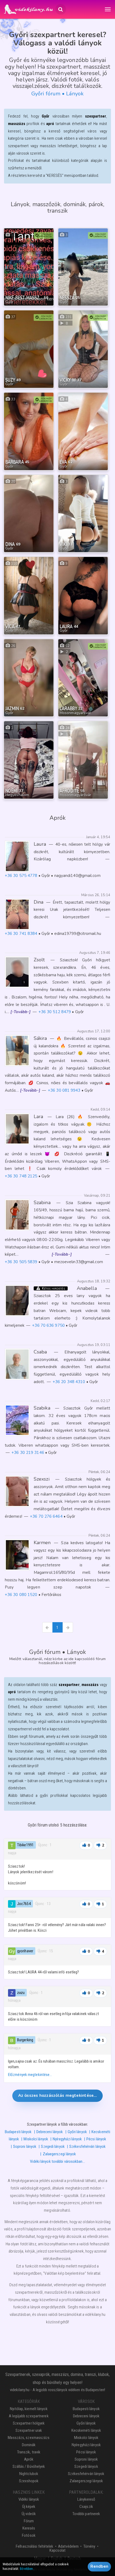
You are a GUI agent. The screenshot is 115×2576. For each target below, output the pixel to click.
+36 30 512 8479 (55, 1012)
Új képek (29, 2507)
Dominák (29, 2445)
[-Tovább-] (20, 1012)
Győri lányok (77, 2132)
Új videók (29, 2514)
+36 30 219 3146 (28, 1453)
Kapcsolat (57, 2550)
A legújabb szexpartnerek (29, 2416)
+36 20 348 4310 (69, 1382)
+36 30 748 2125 (21, 1176)
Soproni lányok (25, 2146)
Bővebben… (27, 2569)
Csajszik (86, 2507)
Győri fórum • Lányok (57, 94)
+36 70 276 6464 (46, 1516)
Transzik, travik (29, 2452)
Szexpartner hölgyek (29, 2423)
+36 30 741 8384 (21, 934)
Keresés (29, 2528)
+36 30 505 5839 (21, 1262)
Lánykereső (86, 2499)
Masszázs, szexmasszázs (29, 2438)
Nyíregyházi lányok (67, 2139)
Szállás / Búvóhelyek (29, 2466)
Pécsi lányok (96, 2139)
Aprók (29, 2459)
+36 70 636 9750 (48, 1325)
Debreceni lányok (50, 2132)
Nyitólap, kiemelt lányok (29, 2409)
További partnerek (86, 2514)
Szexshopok (29, 2481)
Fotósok (29, 2535)
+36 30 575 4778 (21, 876)
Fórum (29, 2521)
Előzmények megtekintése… (30, 2075)
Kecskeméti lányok (86, 2430)
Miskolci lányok (36, 2139)
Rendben (99, 2566)
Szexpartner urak (29, 2430)
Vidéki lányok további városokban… (57, 2161)
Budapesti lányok (18, 2132)
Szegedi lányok (53, 2146)
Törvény (89, 2546)
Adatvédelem (68, 2546)
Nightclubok (29, 2474)
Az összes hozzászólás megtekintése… (58, 2095)
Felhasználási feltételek (34, 2546)
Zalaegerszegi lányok (59, 2154)
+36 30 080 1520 (21, 1595)
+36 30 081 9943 (64, 1090)
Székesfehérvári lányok (87, 2146)
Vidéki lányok (29, 2499)
